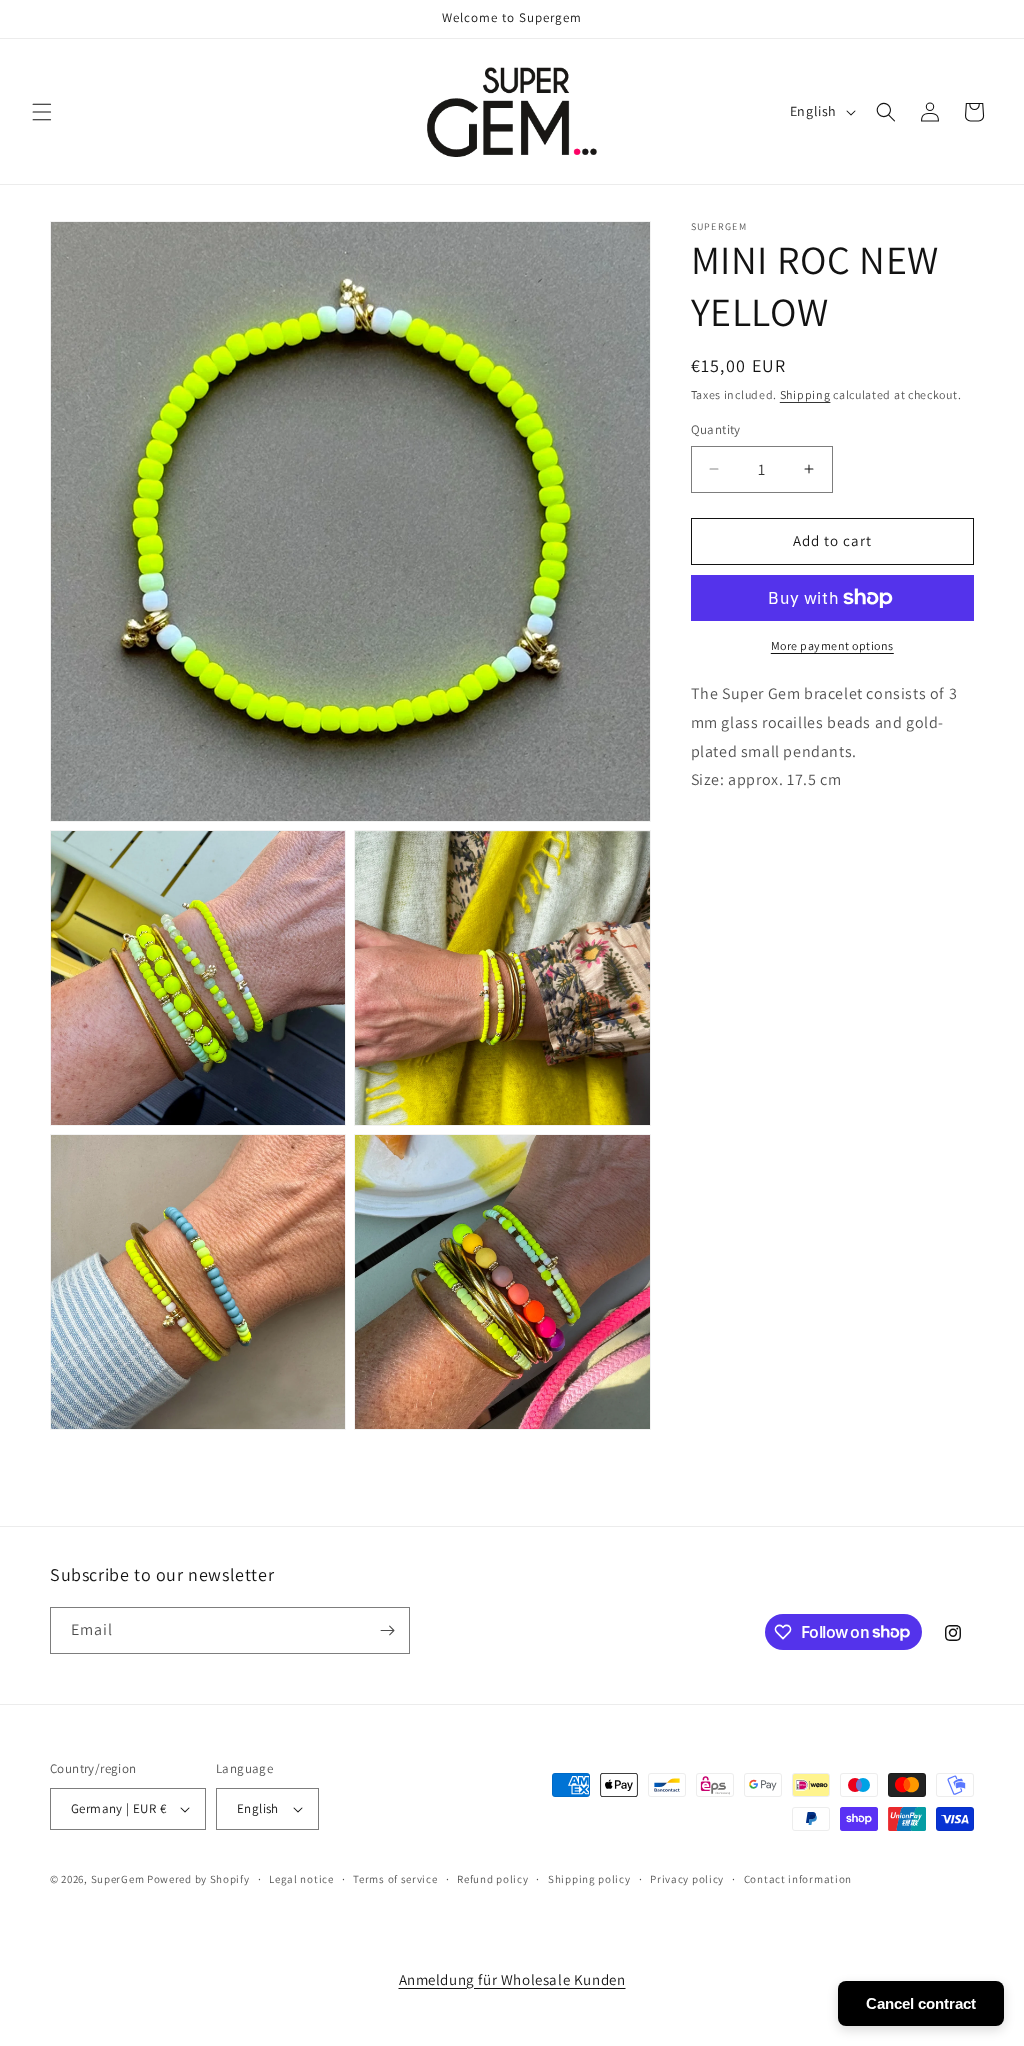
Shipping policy (589, 1879)
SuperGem (118, 1879)
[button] (42, 112)
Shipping (805, 394)
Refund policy (492, 1879)
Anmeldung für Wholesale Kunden (512, 1979)
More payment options (832, 645)
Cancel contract (921, 2003)
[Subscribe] (387, 1630)
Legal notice (301, 1879)
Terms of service (395, 1879)
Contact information (798, 1879)
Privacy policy (687, 1879)
